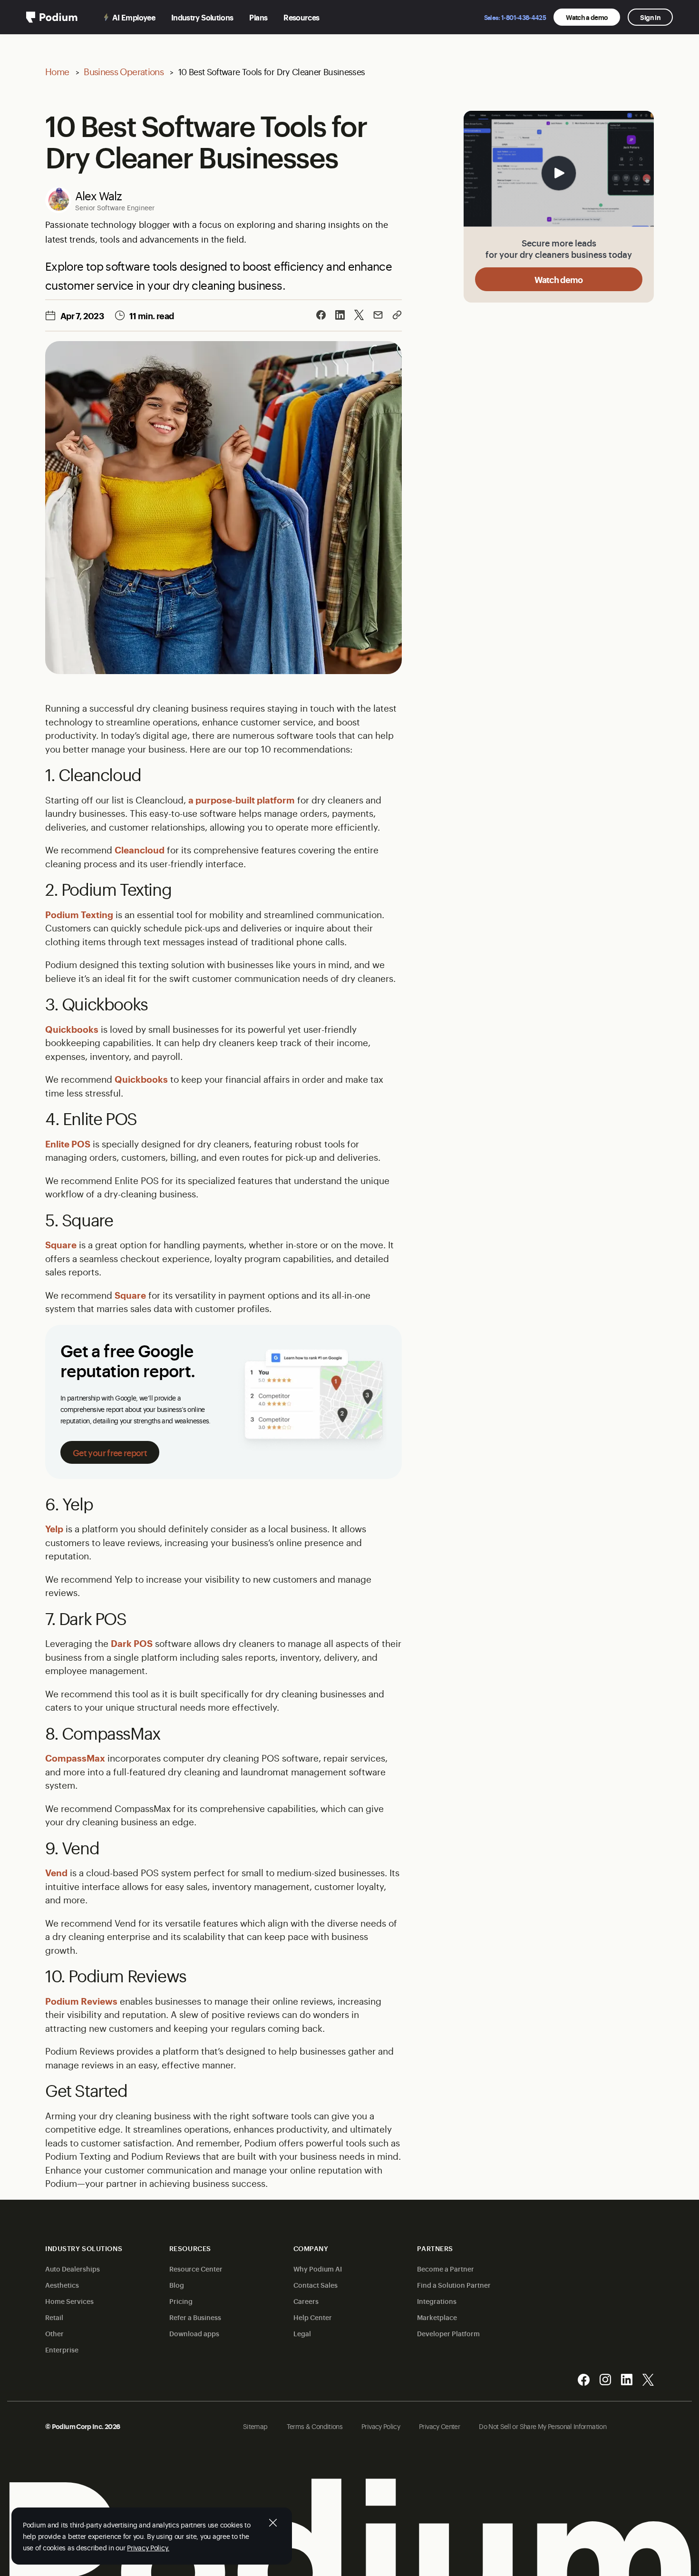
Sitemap (255, 2426)
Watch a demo (587, 17)
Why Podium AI (318, 2268)
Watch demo (559, 279)
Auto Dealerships (73, 2268)
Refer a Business (195, 2317)
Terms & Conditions (315, 2426)
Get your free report (110, 1452)
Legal (302, 2333)
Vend (56, 1872)
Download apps (194, 2333)
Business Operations (124, 71)
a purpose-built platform (242, 800)
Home (57, 71)
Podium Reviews (81, 2001)
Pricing (181, 2301)
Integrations (437, 2301)
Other (54, 2333)
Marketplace (437, 2317)
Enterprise (62, 2349)
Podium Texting (79, 914)
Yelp (54, 1528)
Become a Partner (446, 2268)
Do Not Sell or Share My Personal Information (543, 2426)
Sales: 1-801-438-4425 (515, 17)
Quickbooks (72, 1029)
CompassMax (75, 1758)
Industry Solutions (202, 17)
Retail (54, 2317)
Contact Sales (316, 2285)
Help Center (313, 2317)
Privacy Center (439, 2426)
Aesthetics (62, 2285)
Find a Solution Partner (454, 2285)
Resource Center (196, 2268)
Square (61, 1244)
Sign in (650, 17)
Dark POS (132, 1643)
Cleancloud (140, 850)
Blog (177, 2285)
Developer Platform (448, 2333)
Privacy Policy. (148, 2547)
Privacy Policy (381, 2426)
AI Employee (134, 17)
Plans (258, 17)
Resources (301, 17)
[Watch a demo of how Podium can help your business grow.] (559, 170)
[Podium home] (52, 17)
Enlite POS (68, 1144)
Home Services (69, 2301)
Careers (306, 2301)
